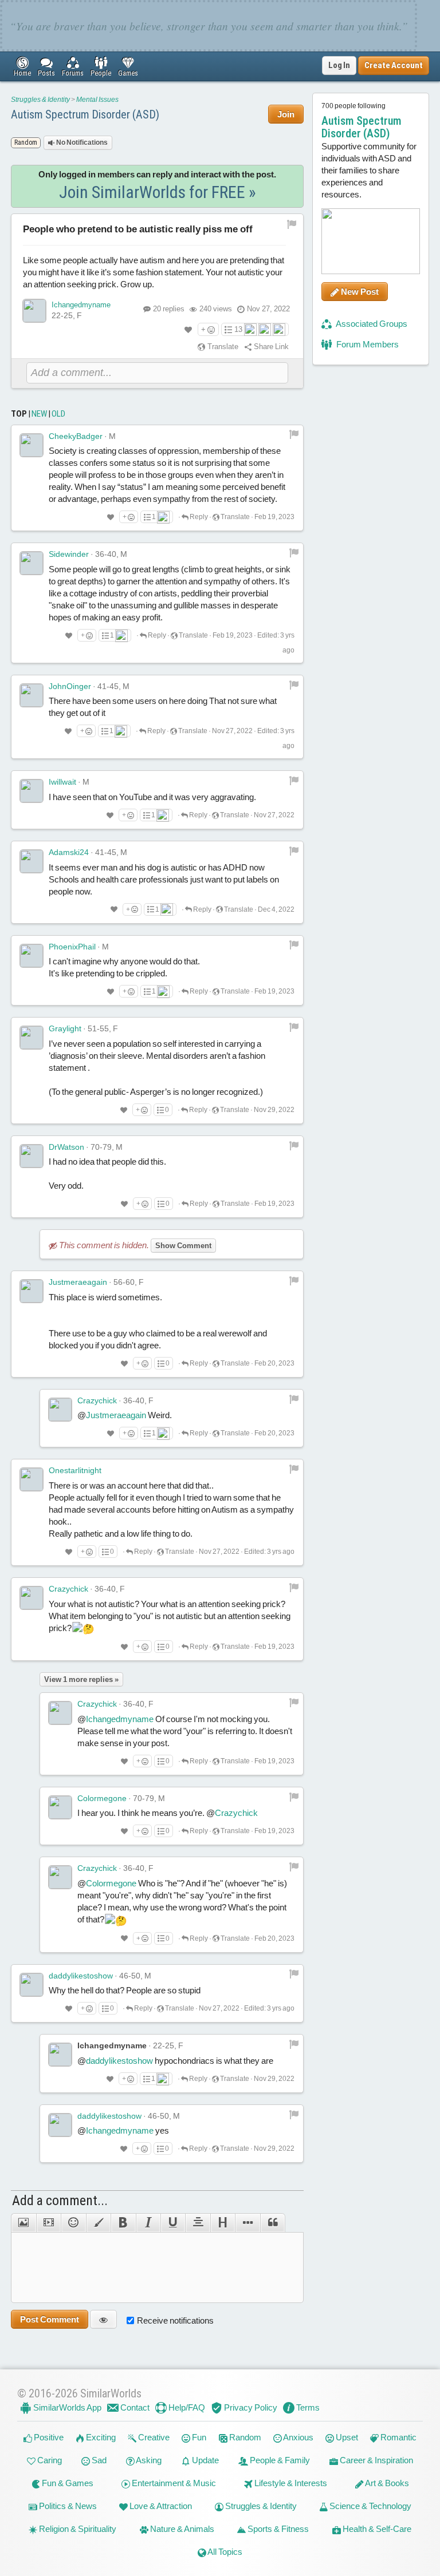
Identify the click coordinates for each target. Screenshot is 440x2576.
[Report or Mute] (292, 224)
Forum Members (367, 344)
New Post (359, 292)
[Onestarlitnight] (32, 1479)
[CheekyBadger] (32, 445)
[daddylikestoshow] (32, 1985)
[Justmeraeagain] (32, 1291)
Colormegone (102, 1798)
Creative (153, 2437)
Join (286, 114)
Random (244, 2437)
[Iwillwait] (32, 791)
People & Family (279, 2460)
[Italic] (148, 2223)
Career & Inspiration (376, 2460)
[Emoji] (73, 2223)
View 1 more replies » (81, 1679)
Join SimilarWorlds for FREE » (158, 192)
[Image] (23, 2223)
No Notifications (81, 143)
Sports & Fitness (277, 2529)
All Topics (224, 2552)
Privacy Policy (250, 2407)
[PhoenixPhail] (32, 956)
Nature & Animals (181, 2529)
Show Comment (183, 1246)
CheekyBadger (76, 436)
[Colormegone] (60, 1807)
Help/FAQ (186, 2407)
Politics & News (67, 2506)
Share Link (270, 347)
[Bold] (123, 2223)
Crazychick (97, 1400)
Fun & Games (67, 2483)
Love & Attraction (160, 2506)
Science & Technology (370, 2506)
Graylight (65, 1028)
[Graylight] (32, 1038)
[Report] (294, 434)
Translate (222, 347)
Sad (98, 2460)
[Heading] (223, 2223)
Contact (134, 2407)
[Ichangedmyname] (34, 311)
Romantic (398, 2437)
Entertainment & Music (173, 2483)
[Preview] (103, 2319)
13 (238, 329)
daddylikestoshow (81, 1976)
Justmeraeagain (78, 1282)
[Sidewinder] (32, 563)
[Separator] (247, 2223)
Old (58, 414)
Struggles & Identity (40, 100)
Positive (48, 2437)
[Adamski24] (32, 861)
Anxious (298, 2437)
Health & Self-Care (376, 2529)
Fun (198, 2437)
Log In (339, 65)
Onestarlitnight (75, 1470)
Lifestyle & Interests (290, 2483)
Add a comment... (60, 2201)
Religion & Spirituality (77, 2529)
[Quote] (273, 2223)
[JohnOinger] (32, 695)
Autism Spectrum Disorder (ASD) (85, 114)
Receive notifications (175, 2320)
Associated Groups (371, 324)
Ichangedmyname (81, 305)
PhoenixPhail (72, 947)
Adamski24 (69, 852)
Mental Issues (97, 100)
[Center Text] (197, 2223)
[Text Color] (98, 2223)
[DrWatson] (32, 1156)
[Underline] (173, 2223)
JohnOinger (70, 686)
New (39, 414)
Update (205, 2460)
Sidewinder (69, 554)
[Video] (48, 2223)
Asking (148, 2460)
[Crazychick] (60, 1410)
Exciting (100, 2437)
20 (169, 309)
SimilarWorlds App (66, 2407)
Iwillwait (62, 782)
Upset (346, 2437)
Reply (198, 517)
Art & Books (386, 2483)
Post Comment (50, 2319)
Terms (307, 2407)
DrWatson (66, 1147)
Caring (49, 2460)
